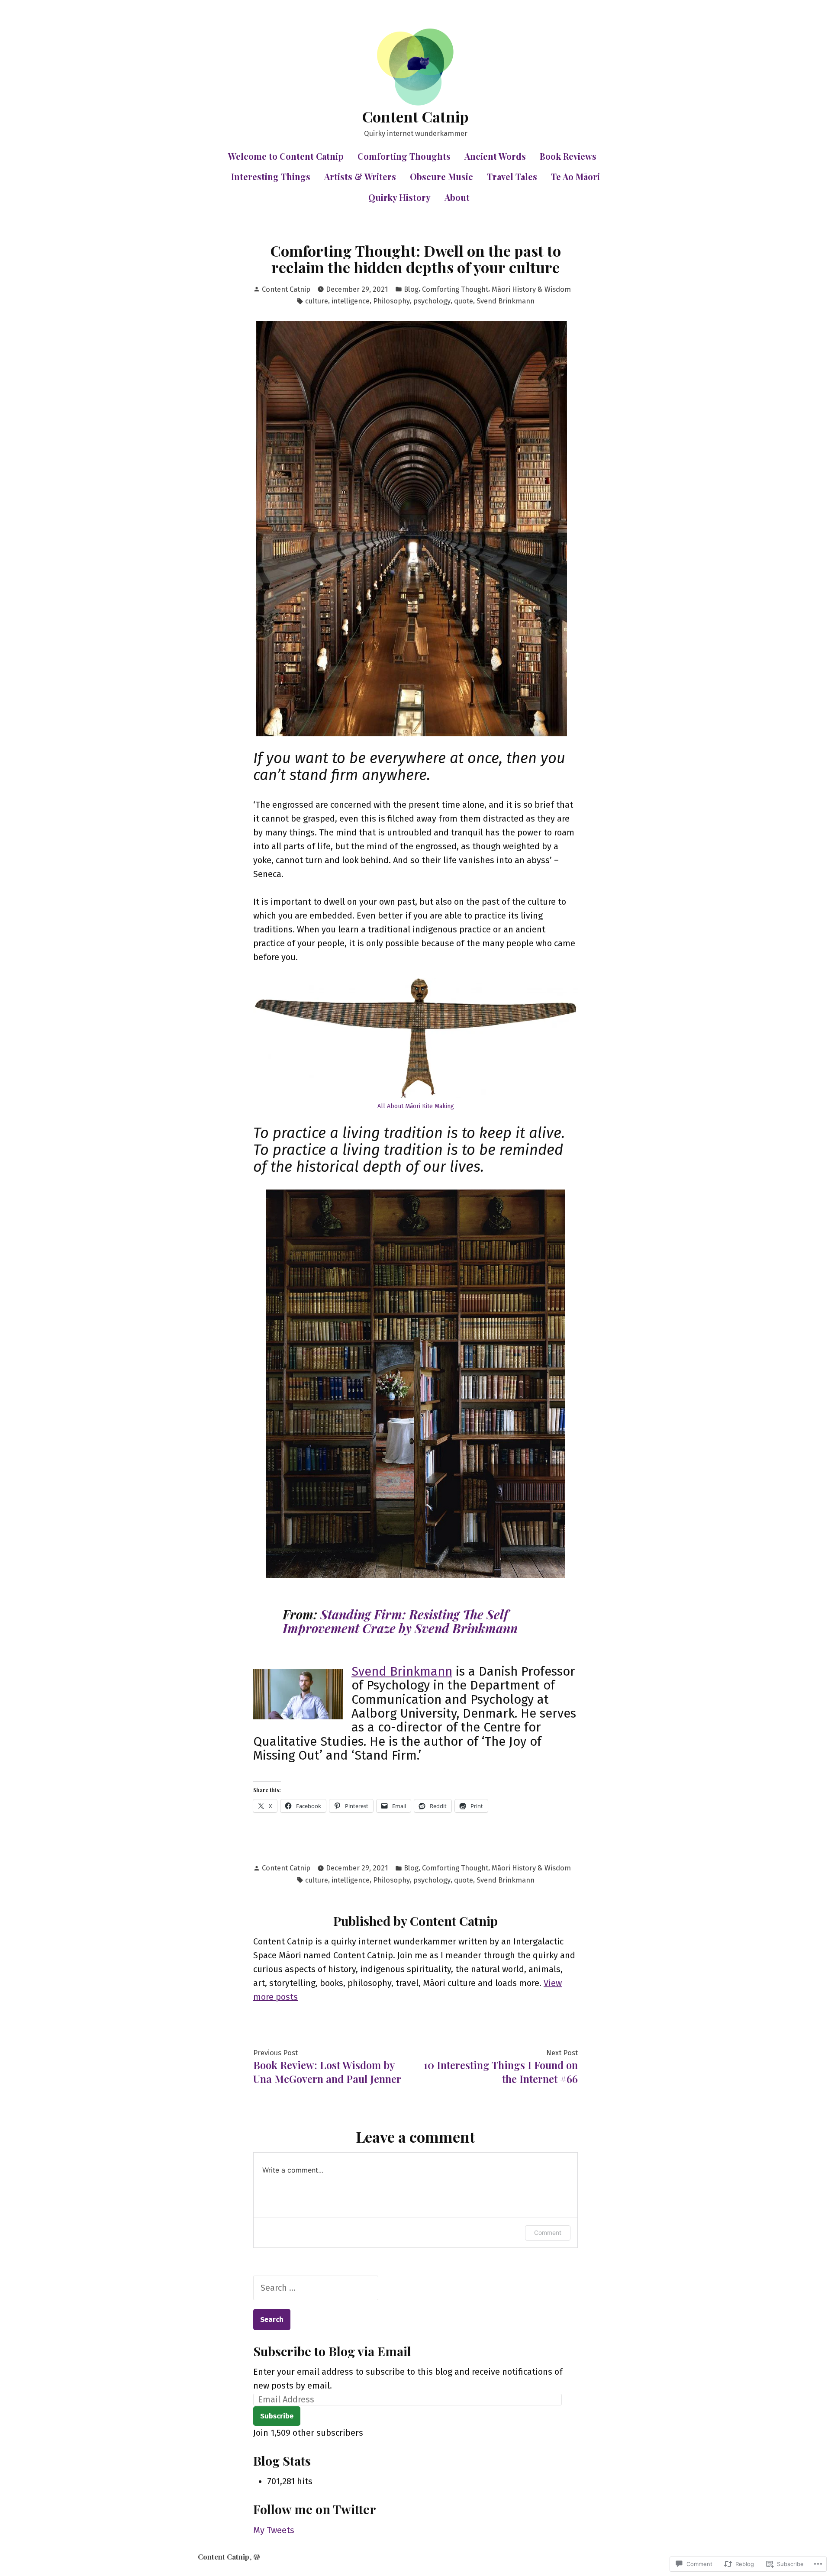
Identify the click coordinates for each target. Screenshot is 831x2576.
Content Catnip (415, 116)
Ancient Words (495, 156)
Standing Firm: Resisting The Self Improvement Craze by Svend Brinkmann (400, 1621)
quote (464, 301)
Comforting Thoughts (404, 156)
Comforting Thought (455, 289)
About (457, 197)
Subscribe (277, 2416)
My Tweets (274, 2530)
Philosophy (391, 301)
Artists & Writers (360, 176)
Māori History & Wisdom (531, 289)
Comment (548, 2233)
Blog (411, 289)
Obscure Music (441, 176)
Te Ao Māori (575, 176)
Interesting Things (271, 176)
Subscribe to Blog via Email (332, 2351)
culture (317, 301)
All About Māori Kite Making (416, 1106)
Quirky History (399, 197)
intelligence (351, 301)
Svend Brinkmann (506, 301)
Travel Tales (512, 176)
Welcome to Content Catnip (286, 156)
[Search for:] (316, 2288)
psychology (432, 301)
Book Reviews (568, 156)
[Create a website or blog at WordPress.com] (257, 2557)
